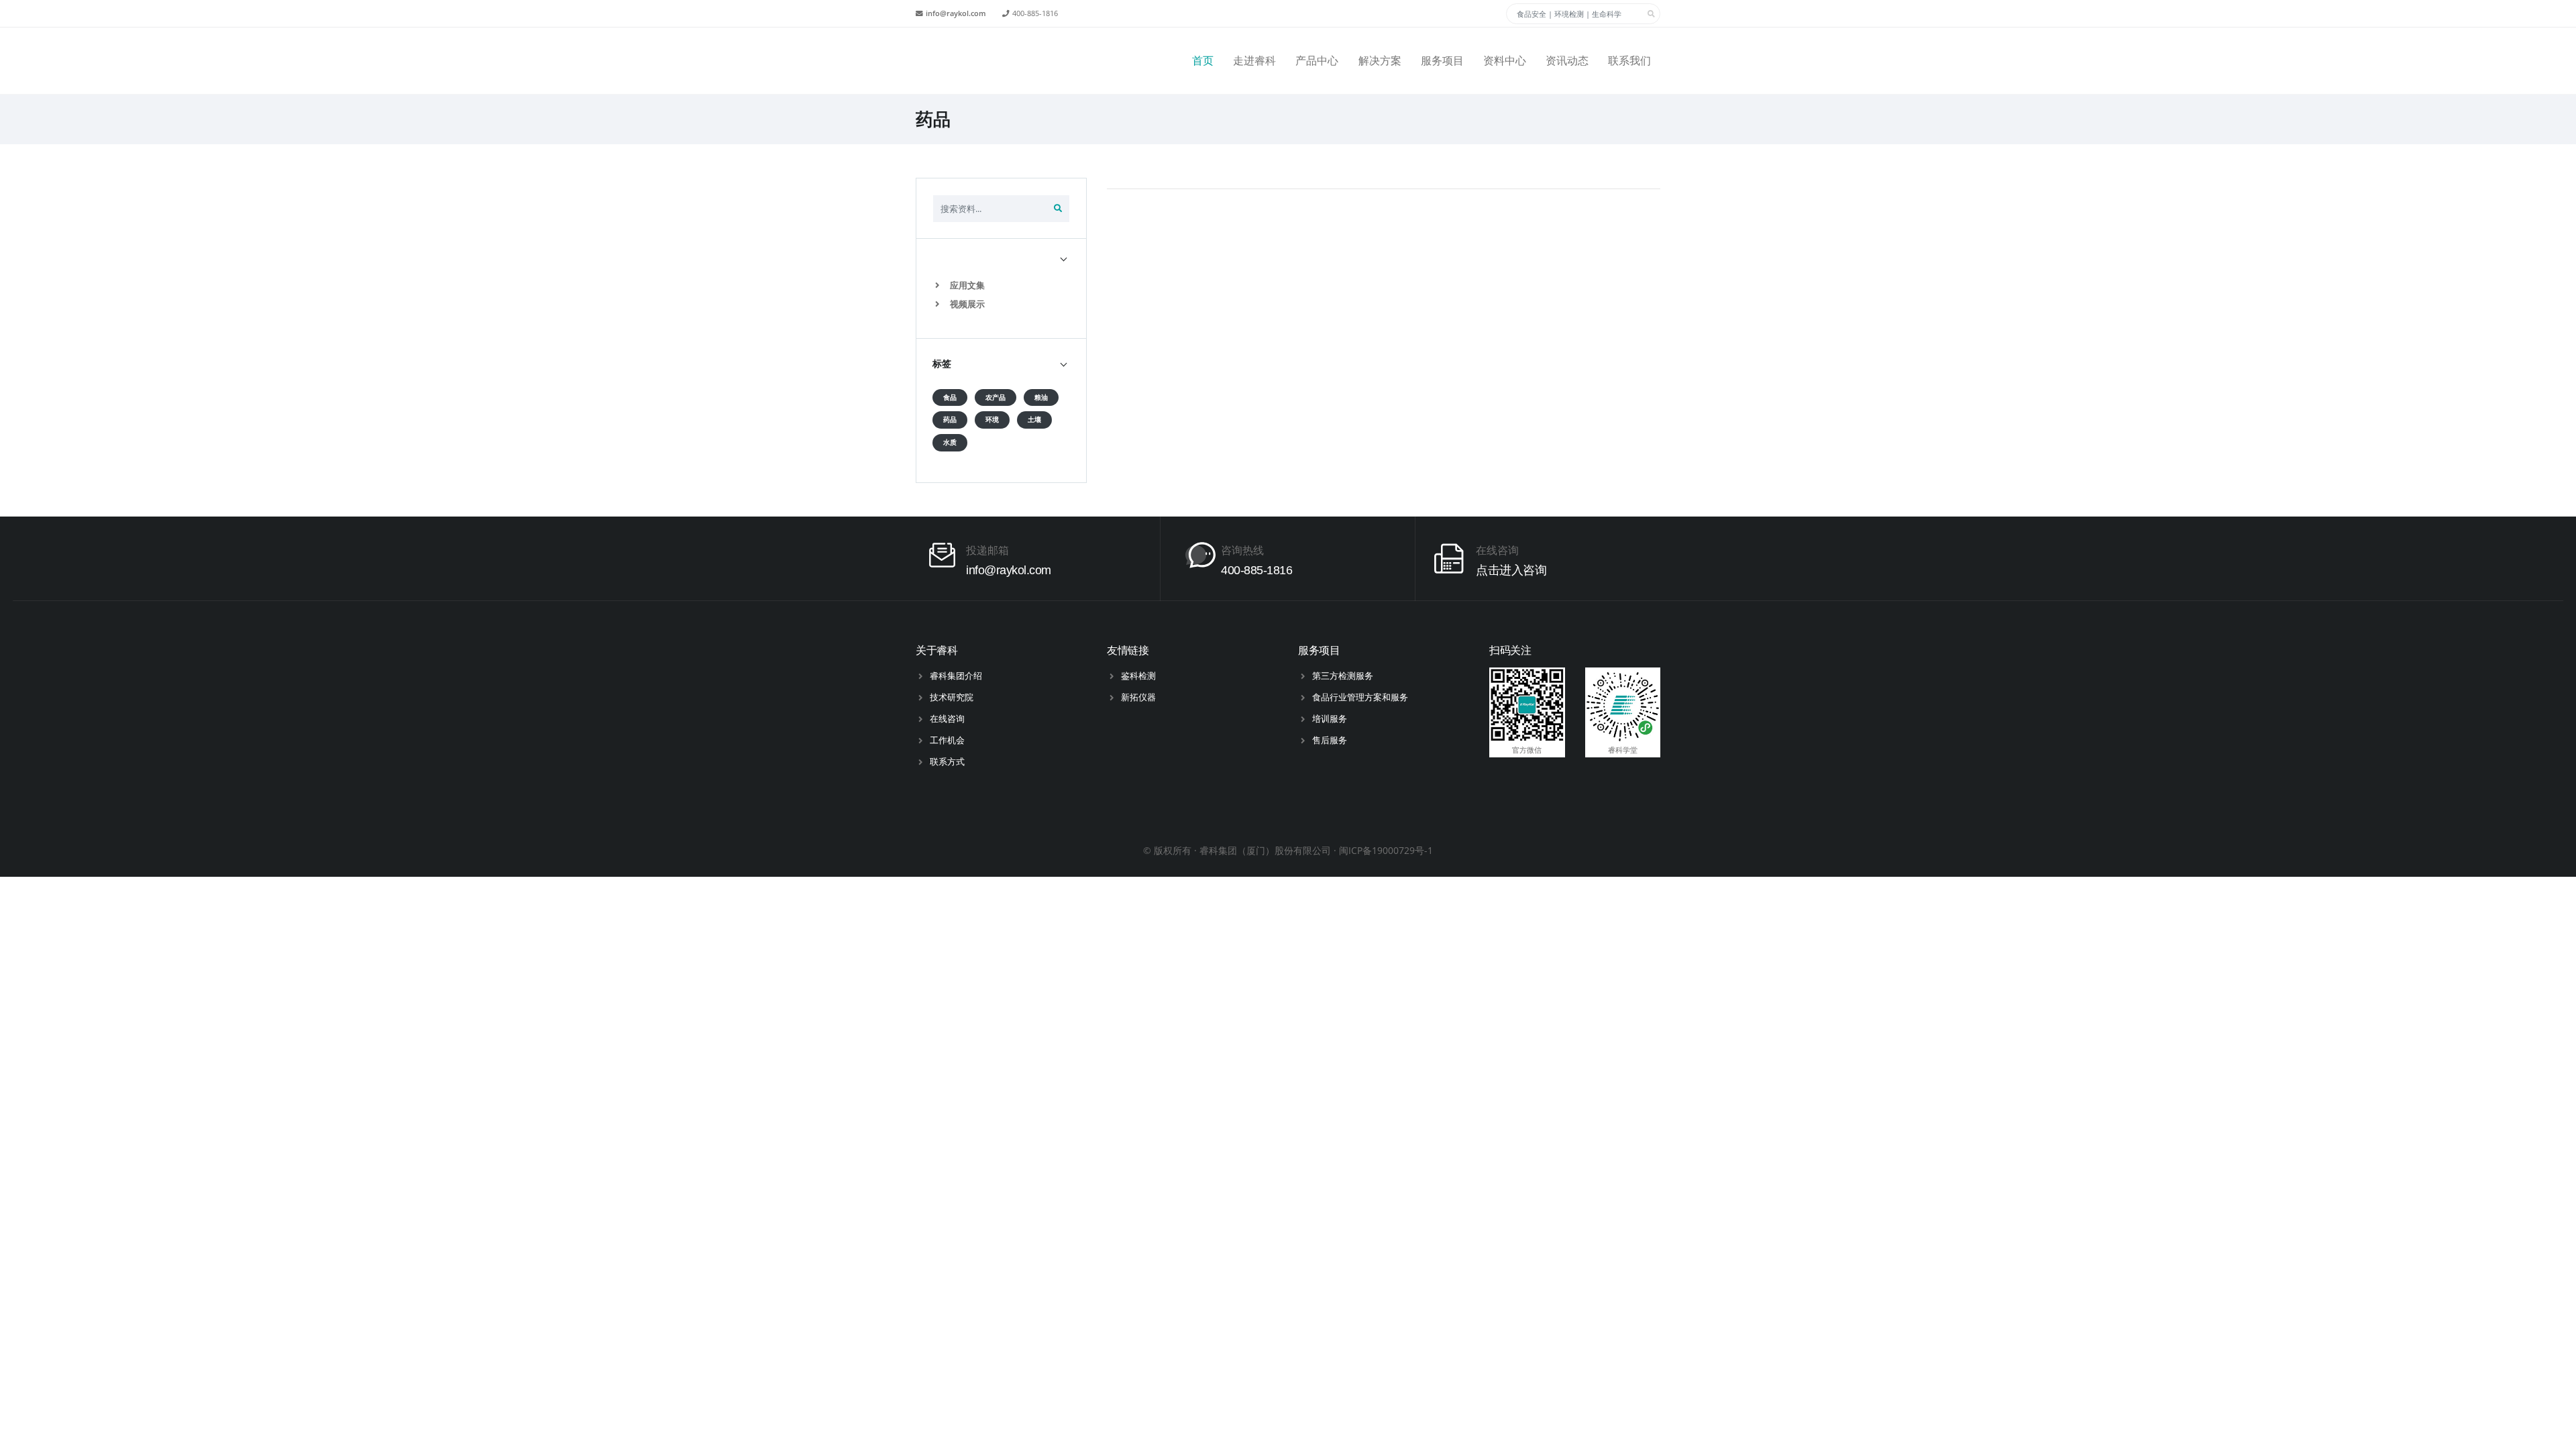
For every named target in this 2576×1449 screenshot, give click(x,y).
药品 (950, 420)
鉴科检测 (1138, 676)
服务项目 (1442, 61)
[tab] (1001, 258)
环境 (992, 420)
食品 (950, 397)
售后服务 (1330, 740)
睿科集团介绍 (956, 676)
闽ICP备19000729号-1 (1386, 850)
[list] (940, 285)
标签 (942, 364)
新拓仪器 (1138, 697)
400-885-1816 (1035, 13)
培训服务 (1330, 718)
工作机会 (947, 740)
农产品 (996, 397)
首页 (1203, 61)
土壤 (1034, 420)
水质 (950, 442)
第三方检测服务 (1343, 676)
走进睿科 (1254, 61)
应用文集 (966, 285)
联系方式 (947, 761)
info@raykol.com (956, 13)
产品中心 (1317, 61)
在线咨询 (947, 718)
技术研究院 (952, 697)
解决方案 (1380, 61)
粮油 (1041, 397)
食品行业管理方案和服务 (1360, 697)
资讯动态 (1567, 61)
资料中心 (1505, 61)
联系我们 (1629, 61)
